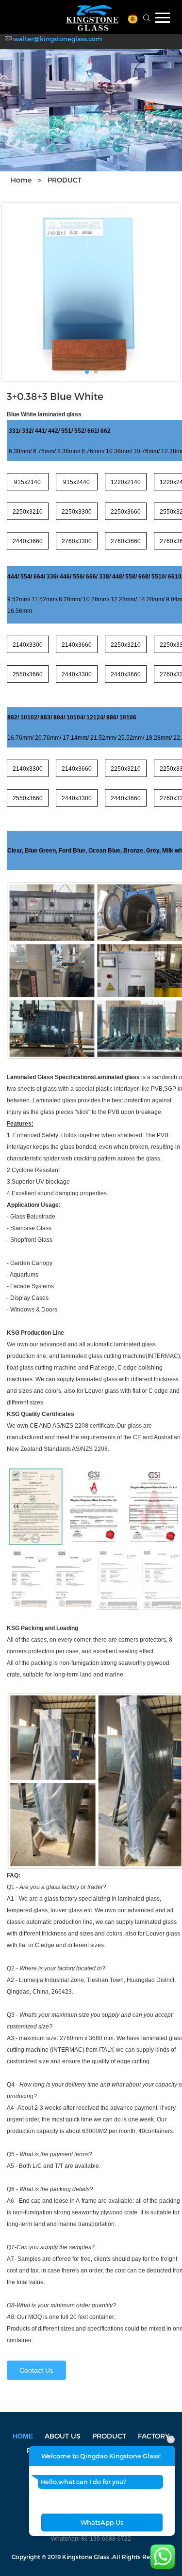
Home (21, 180)
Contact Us (36, 2370)
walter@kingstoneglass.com (58, 39)
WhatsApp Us (102, 2522)
